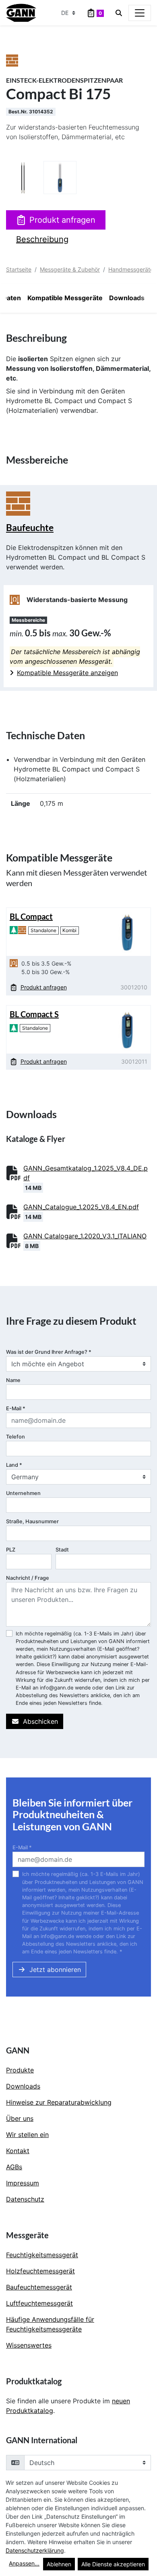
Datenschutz (25, 2199)
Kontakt (18, 2151)
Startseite (19, 269)
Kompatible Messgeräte (65, 298)
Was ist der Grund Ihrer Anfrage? (49, 1352)
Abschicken (40, 1721)
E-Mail (16, 1408)
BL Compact (31, 916)
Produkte (20, 2070)
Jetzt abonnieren (55, 1970)
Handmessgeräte (131, 269)
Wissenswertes (29, 2345)
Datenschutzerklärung (35, 2550)
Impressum (23, 2183)
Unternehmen (23, 1493)
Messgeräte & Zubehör (70, 269)
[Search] (119, 13)
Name (13, 1380)
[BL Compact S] (127, 1029)
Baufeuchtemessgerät (39, 2287)
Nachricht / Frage (28, 1578)
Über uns (20, 2118)
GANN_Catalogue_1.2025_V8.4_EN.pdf (81, 1207)
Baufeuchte (30, 528)
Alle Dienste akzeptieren (113, 2564)
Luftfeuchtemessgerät (39, 2303)
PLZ (11, 1550)
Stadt (62, 1550)
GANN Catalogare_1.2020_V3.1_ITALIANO (85, 1236)
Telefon (15, 1437)
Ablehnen (59, 2564)
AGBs (14, 2167)
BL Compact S (34, 1014)
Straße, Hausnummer (32, 1521)
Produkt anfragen (62, 220)
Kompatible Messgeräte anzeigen (67, 673)
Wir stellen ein (27, 2135)
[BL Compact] (127, 931)
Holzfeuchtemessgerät (40, 2271)
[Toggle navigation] (140, 13)
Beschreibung (42, 239)
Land (14, 1465)
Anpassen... (24, 2563)
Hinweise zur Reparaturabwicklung (59, 2102)
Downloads (127, 298)
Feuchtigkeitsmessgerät (42, 2255)
